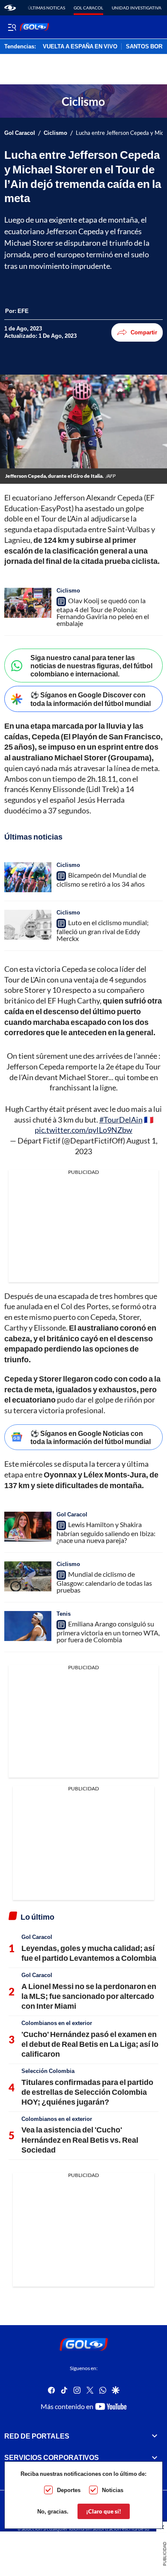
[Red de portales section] (155, 2436)
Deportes (69, 2490)
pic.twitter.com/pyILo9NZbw (83, 1130)
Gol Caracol (88, 8)
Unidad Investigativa (137, 8)
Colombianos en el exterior (57, 2023)
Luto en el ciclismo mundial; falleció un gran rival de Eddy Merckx (103, 930)
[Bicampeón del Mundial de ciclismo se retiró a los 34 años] (28, 877)
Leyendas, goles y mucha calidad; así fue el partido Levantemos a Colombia (89, 1953)
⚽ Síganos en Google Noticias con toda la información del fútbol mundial (91, 1437)
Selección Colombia (48, 2071)
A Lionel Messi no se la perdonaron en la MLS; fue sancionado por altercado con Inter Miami (89, 1996)
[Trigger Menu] (12, 27)
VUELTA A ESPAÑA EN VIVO (80, 47)
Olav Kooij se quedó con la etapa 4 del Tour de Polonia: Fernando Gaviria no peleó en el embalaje (103, 612)
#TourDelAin (121, 1120)
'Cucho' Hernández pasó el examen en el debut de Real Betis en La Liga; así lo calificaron (90, 2044)
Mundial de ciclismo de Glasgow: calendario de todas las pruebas (104, 1582)
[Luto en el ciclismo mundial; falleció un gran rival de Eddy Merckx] (28, 925)
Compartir (144, 332)
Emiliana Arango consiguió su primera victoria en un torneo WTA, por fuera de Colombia (108, 1632)
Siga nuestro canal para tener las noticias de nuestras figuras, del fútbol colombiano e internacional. (91, 666)
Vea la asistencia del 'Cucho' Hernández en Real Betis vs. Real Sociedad (80, 2140)
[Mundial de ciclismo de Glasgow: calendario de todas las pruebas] (28, 1576)
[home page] (10, 8)
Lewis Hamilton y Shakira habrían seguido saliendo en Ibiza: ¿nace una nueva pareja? (106, 1532)
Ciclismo (55, 133)
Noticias (113, 2490)
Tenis (64, 1614)
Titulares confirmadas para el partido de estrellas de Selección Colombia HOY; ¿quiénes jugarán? (87, 2092)
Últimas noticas (46, 8)
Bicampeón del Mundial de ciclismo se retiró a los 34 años (101, 879)
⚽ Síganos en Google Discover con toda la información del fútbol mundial (91, 699)
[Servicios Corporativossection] (155, 2457)
